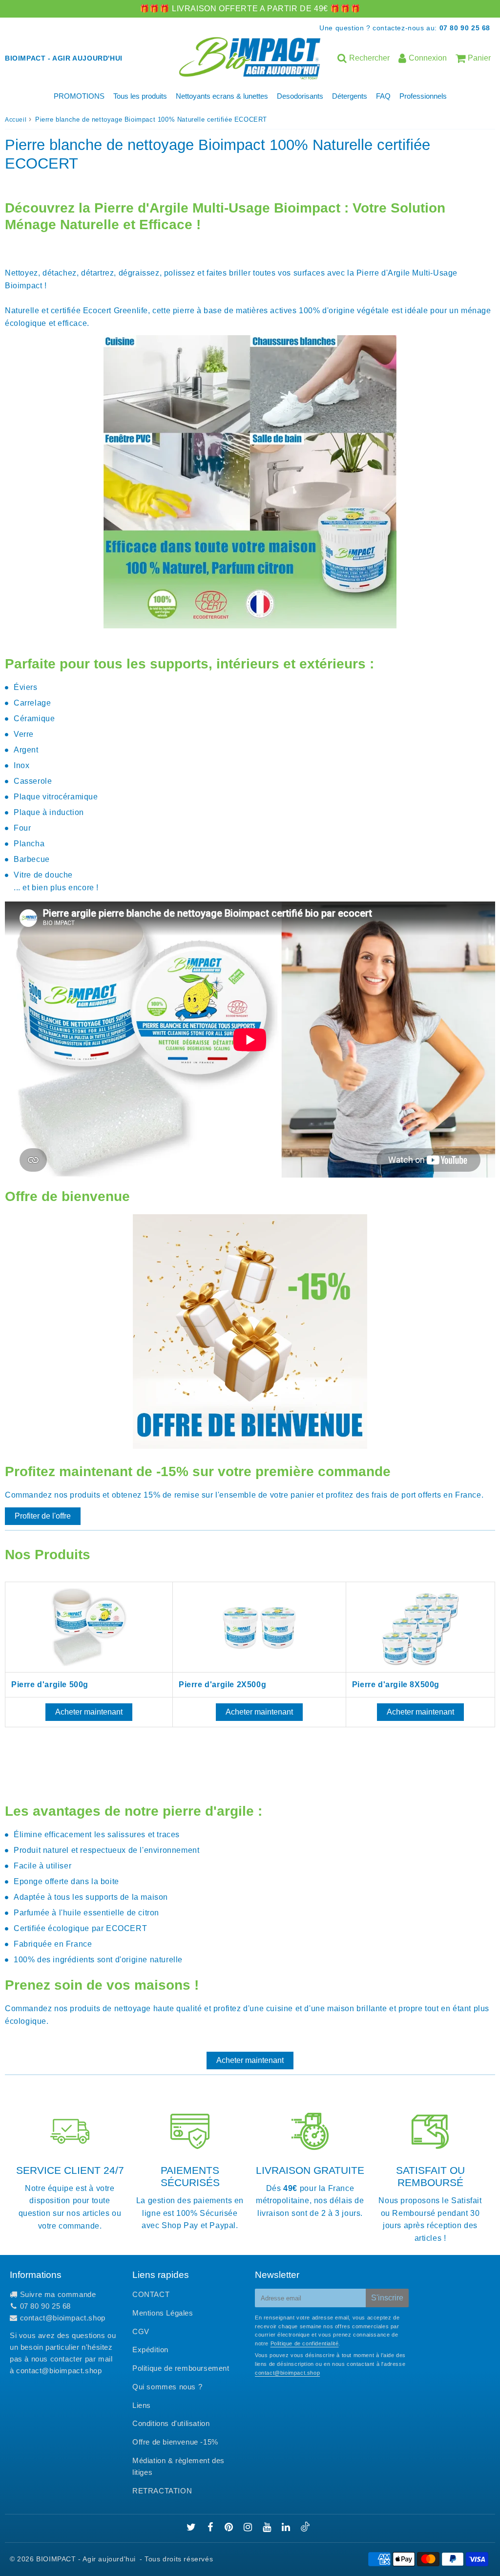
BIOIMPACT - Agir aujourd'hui (86, 2559)
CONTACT (151, 2294)
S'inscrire (387, 2298)
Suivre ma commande (58, 2294)
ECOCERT (126, 1928)
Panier (479, 58)
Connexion (428, 58)
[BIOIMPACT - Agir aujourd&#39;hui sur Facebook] (212, 2528)
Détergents (350, 96)
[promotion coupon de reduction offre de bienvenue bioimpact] (250, 1446)
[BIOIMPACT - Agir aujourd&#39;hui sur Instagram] (249, 2528)
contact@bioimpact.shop (63, 2318)
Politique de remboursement (181, 2368)
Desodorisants (300, 96)
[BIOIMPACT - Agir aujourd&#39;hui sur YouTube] (268, 2528)
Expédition (150, 2350)
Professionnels (423, 96)
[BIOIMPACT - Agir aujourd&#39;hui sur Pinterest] (230, 2528)
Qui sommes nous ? (167, 2387)
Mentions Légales (163, 2313)
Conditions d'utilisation (171, 2423)
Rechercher (369, 58)
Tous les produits (140, 96)
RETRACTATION (162, 2491)
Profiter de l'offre (43, 1516)
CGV (141, 2331)
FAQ (383, 96)
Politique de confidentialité (305, 2343)
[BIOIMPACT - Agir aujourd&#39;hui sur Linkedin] (287, 2528)
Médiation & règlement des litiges (178, 2466)
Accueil (16, 120)
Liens (142, 2405)
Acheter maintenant (89, 1712)
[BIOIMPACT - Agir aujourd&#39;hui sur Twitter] (192, 2528)
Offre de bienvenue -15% (175, 2442)
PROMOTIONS (79, 96)
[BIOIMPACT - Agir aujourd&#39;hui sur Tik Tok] (305, 2529)
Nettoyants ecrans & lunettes (222, 96)
